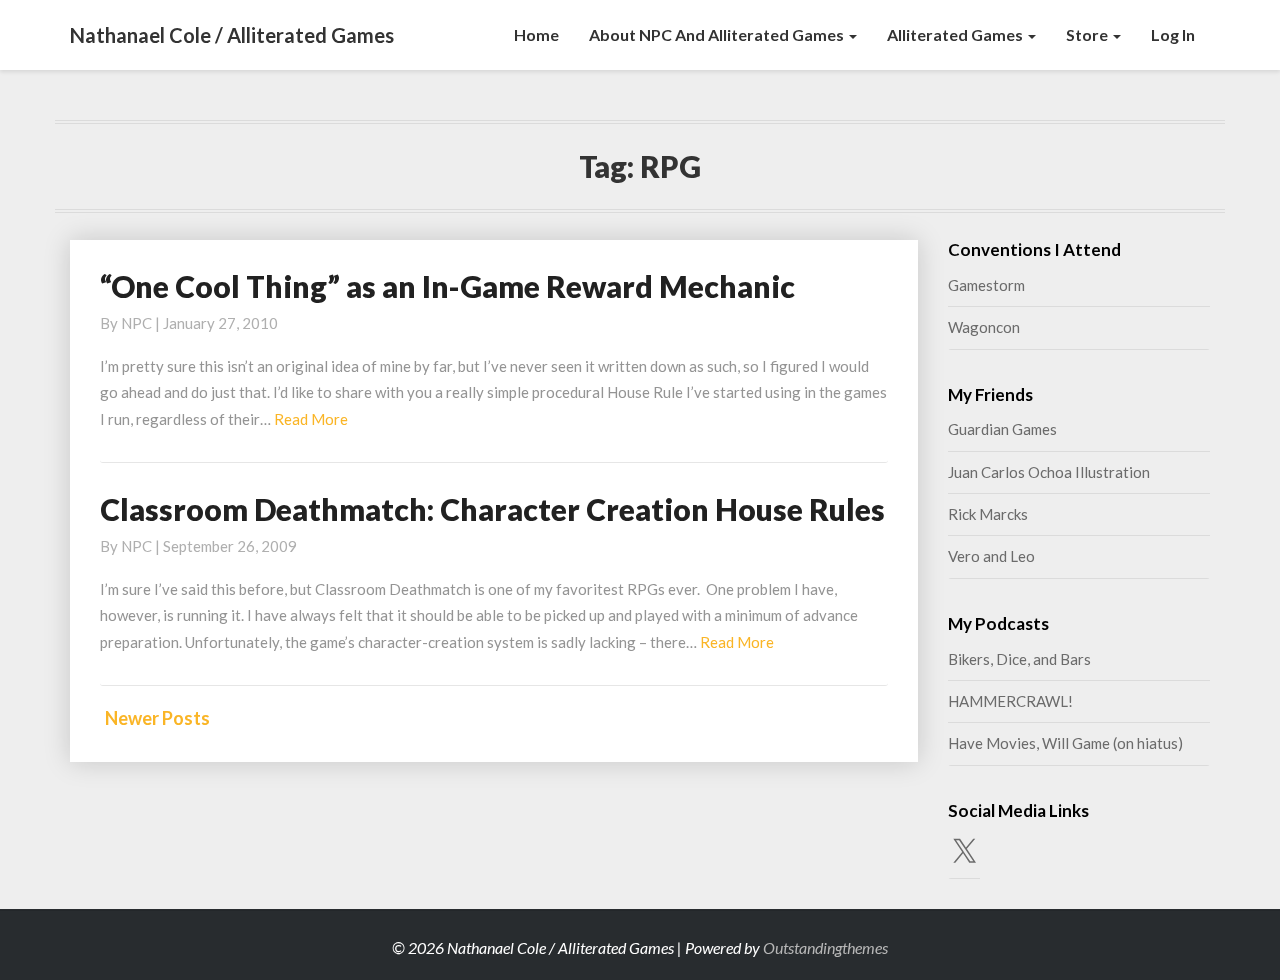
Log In (1173, 34)
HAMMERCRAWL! (1010, 701)
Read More (311, 419)
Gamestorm (986, 285)
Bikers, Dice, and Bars (1019, 659)
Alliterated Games (956, 34)
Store (1088, 34)
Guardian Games (1002, 429)
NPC (136, 323)
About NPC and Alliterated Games (718, 34)
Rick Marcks (988, 514)
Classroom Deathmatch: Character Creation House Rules (492, 509)
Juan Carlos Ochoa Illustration (1049, 472)
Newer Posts (157, 718)
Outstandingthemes (825, 947)
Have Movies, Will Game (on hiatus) (1065, 743)
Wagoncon (984, 327)
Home (536, 34)
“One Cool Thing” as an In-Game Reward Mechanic (447, 286)
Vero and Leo (991, 556)
